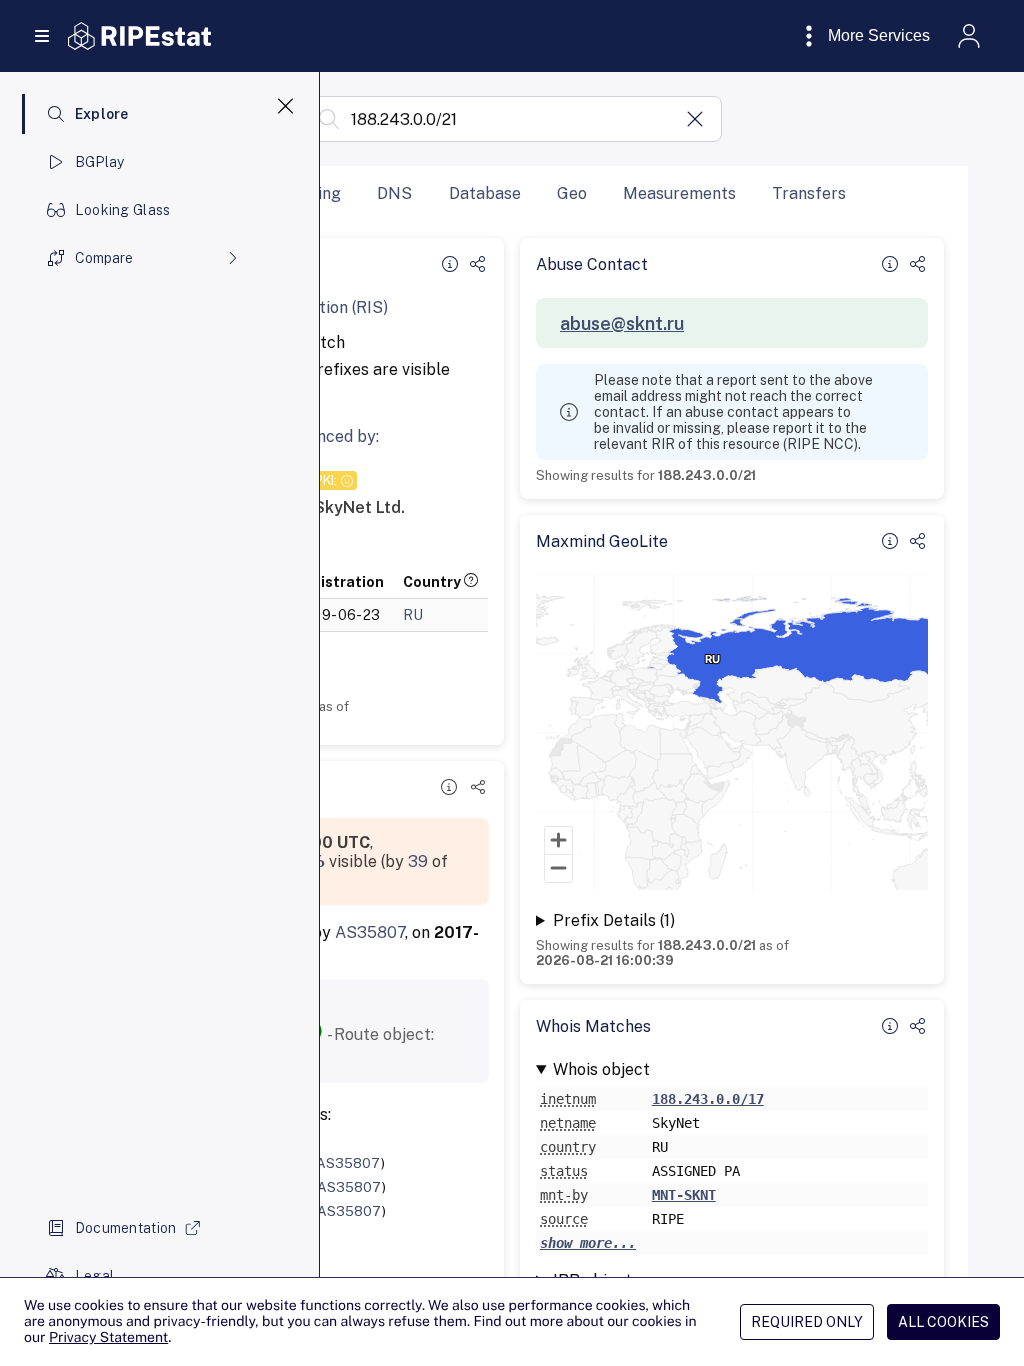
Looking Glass (123, 210)
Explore (102, 114)
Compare (104, 258)
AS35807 (370, 932)
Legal (94, 1276)
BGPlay (100, 162)
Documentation (126, 1228)
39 (418, 861)
